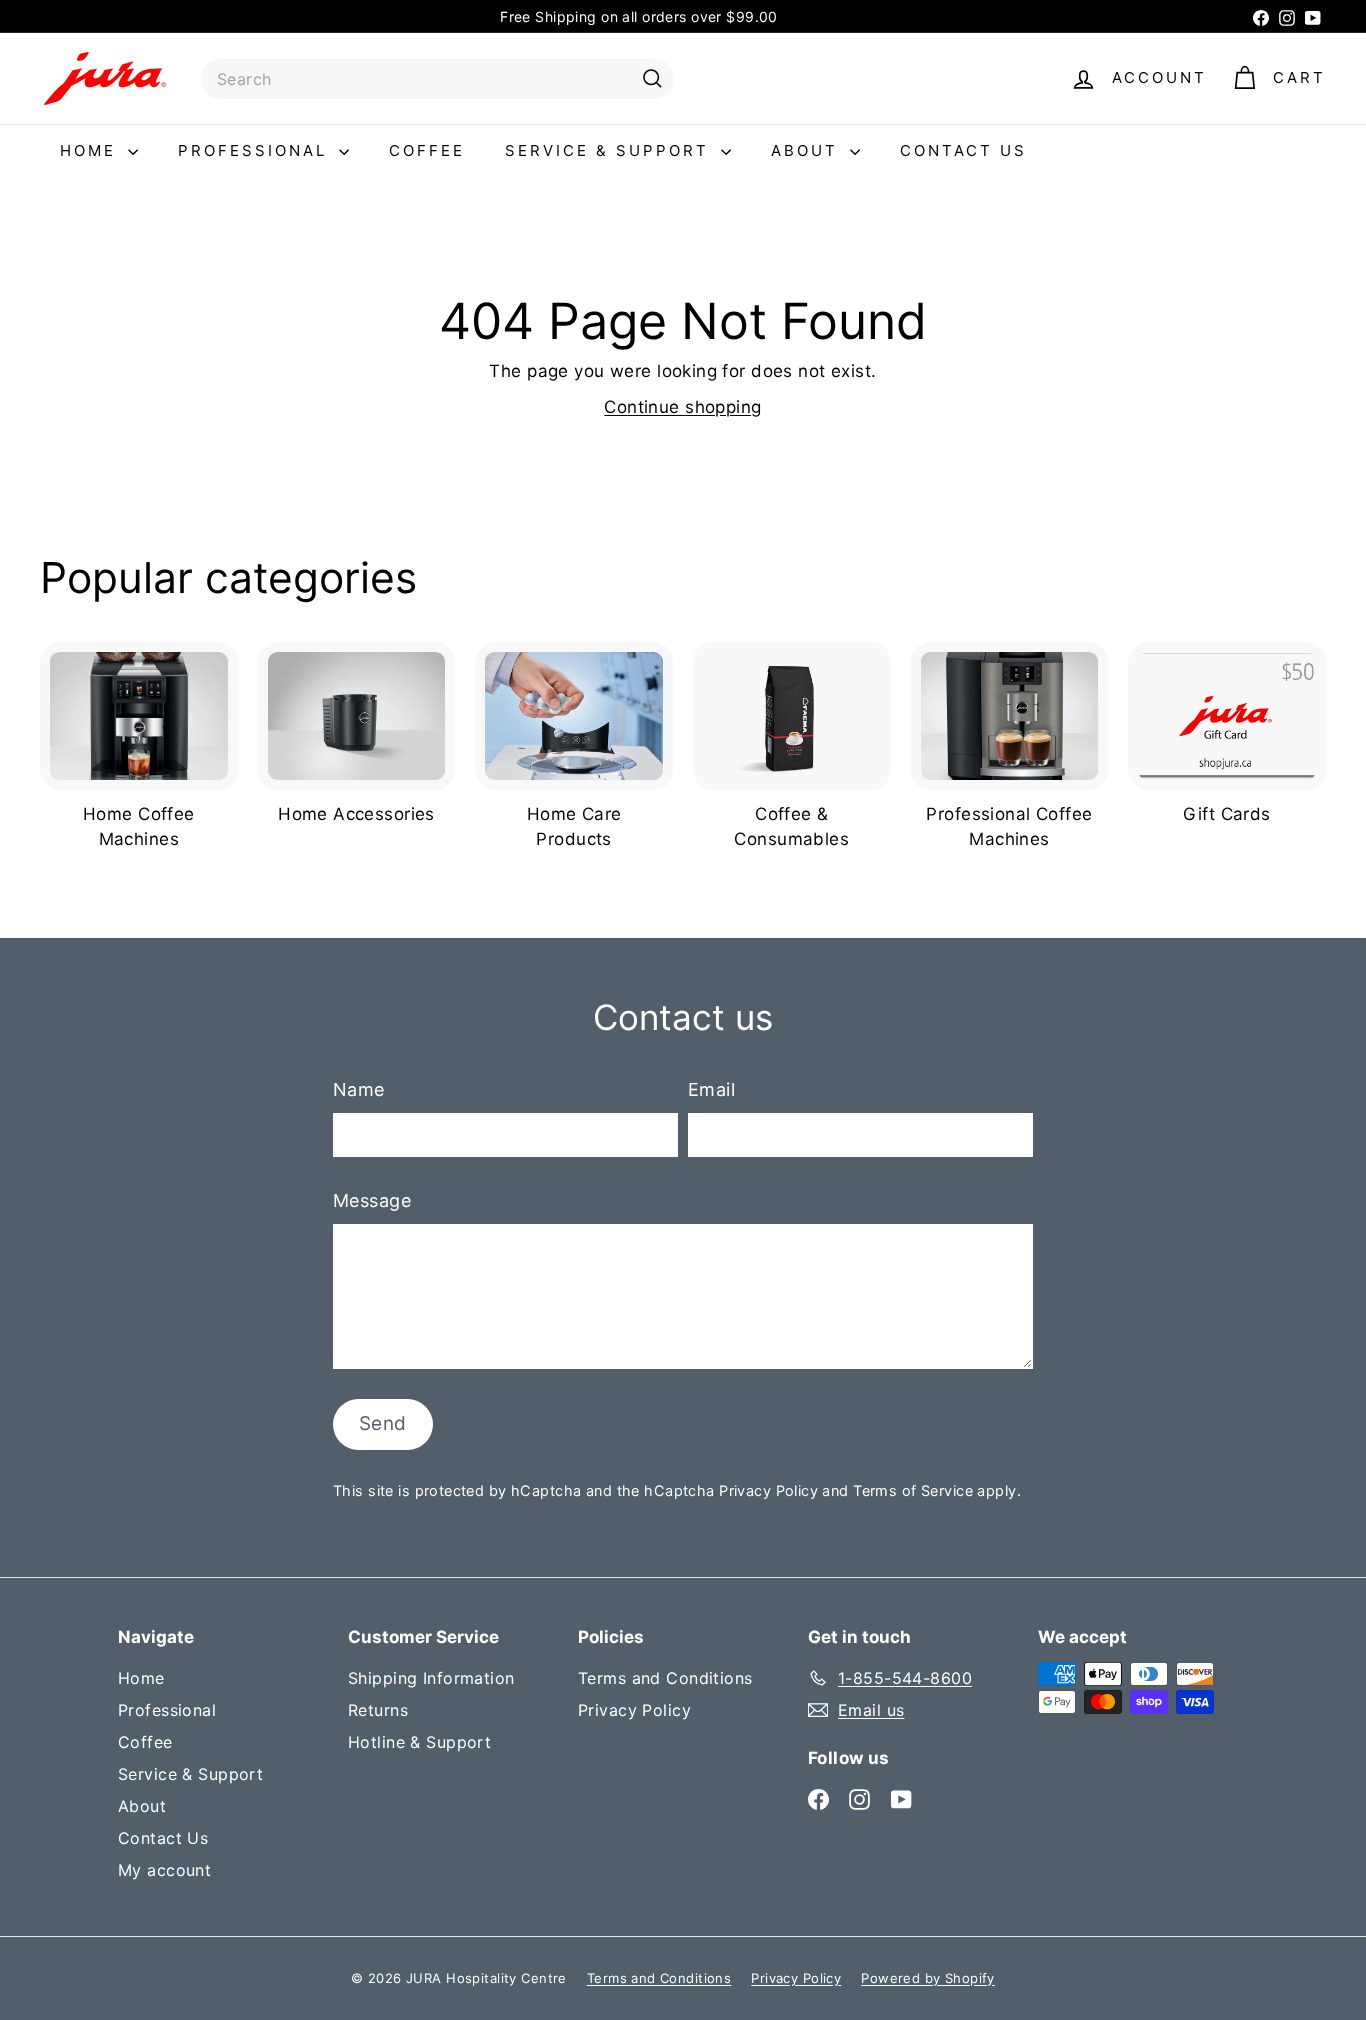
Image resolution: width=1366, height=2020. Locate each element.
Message (372, 1200)
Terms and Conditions (665, 1678)
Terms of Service (913, 1490)
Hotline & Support (419, 1742)
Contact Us (963, 150)
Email (711, 1089)
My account (164, 1870)
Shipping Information (431, 1678)
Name (359, 1089)
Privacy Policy (768, 1490)
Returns (378, 1710)
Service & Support (610, 150)
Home (91, 150)
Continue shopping (682, 407)
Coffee (427, 150)
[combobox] (437, 79)
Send (383, 1423)
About (808, 150)
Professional (256, 150)
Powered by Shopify (928, 1978)
